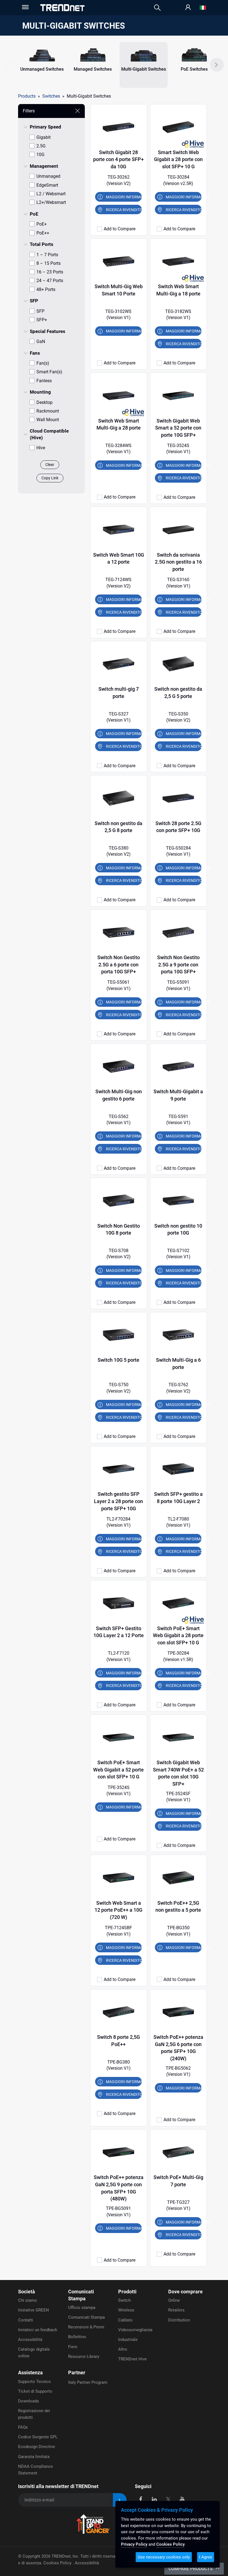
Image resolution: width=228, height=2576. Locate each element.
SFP (34, 301)
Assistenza (30, 2373)
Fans (35, 353)
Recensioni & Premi (86, 2327)
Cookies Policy (58, 2563)
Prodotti (127, 2292)
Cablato (125, 2320)
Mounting (40, 392)
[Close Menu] (25, 7)
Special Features (48, 331)
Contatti (26, 2320)
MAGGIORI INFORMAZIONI (124, 197)
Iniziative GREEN (34, 2310)
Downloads (29, 2401)
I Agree (206, 2557)
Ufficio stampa (82, 2308)
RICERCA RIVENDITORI (124, 210)
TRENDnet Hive (132, 2359)
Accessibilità (30, 2340)
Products (27, 96)
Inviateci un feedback (38, 2330)
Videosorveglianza (135, 2330)
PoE (34, 214)
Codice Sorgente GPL (38, 2437)
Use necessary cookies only (164, 2557)
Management (44, 166)
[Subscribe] (120, 2500)
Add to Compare (120, 229)
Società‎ (27, 2292)
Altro (123, 2349)
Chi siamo (28, 2300)
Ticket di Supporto (35, 2391)
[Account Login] (188, 8)
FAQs (23, 2427)
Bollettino (77, 2337)
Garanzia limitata (34, 2457)
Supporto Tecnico (34, 2382)
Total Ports (42, 244)
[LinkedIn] (154, 2499)
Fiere (73, 2347)
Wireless (126, 2310)
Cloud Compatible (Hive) (49, 434)
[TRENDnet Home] (62, 8)
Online (174, 2300)
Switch (124, 2300)
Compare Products (191, 2569)
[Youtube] (182, 2499)
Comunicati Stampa (86, 2317)
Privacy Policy (134, 2544)
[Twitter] (168, 2499)
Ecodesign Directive (37, 2447)
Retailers (176, 2310)
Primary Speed (45, 127)
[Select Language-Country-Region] (203, 8)
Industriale (128, 2340)
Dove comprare (185, 2292)
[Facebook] (141, 2499)
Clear (50, 465)
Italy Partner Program (88, 2382)
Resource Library (84, 2357)
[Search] (157, 8)
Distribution (179, 2320)
